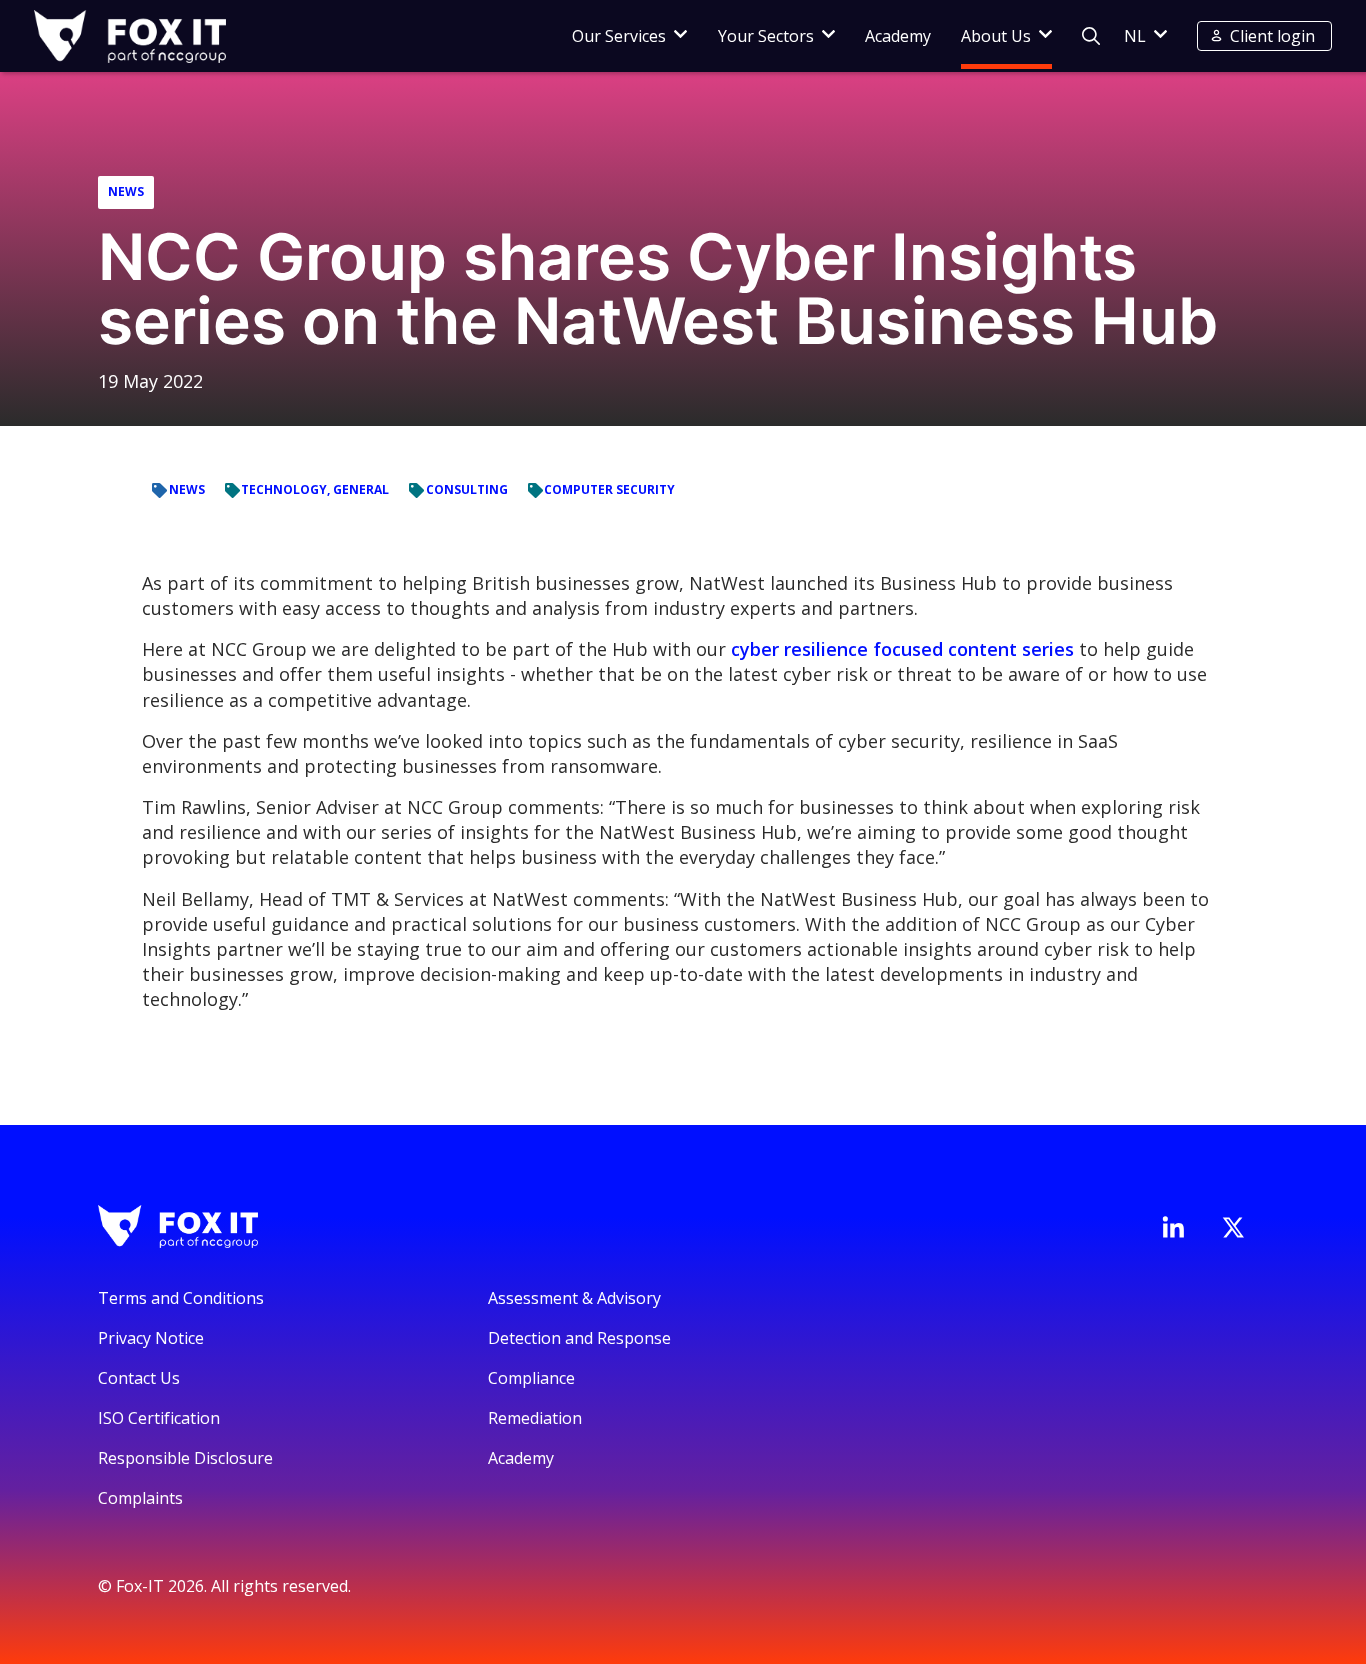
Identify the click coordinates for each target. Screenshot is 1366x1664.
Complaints (140, 1498)
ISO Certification (159, 1418)
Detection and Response (579, 1338)
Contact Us (139, 1378)
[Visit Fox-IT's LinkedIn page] (1173, 1227)
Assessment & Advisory (574, 1298)
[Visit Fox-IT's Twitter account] (1233, 1227)
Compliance (531, 1378)
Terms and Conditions (181, 1298)
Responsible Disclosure (185, 1458)
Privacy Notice (151, 1338)
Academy (898, 36)
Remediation (535, 1418)
